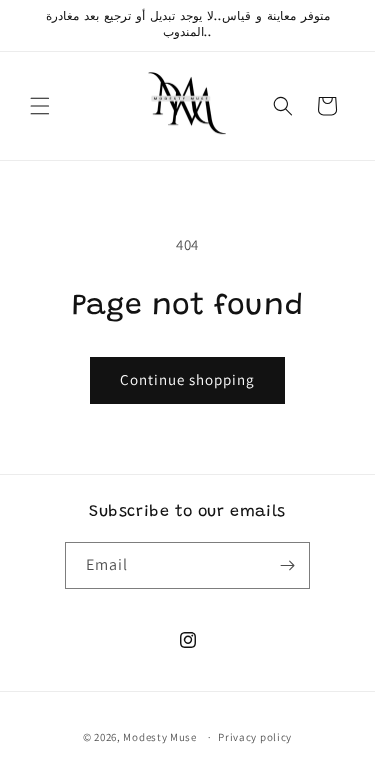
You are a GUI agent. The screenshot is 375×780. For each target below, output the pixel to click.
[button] (40, 106)
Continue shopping (187, 379)
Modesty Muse (159, 737)
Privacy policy (255, 737)
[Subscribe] (287, 565)
